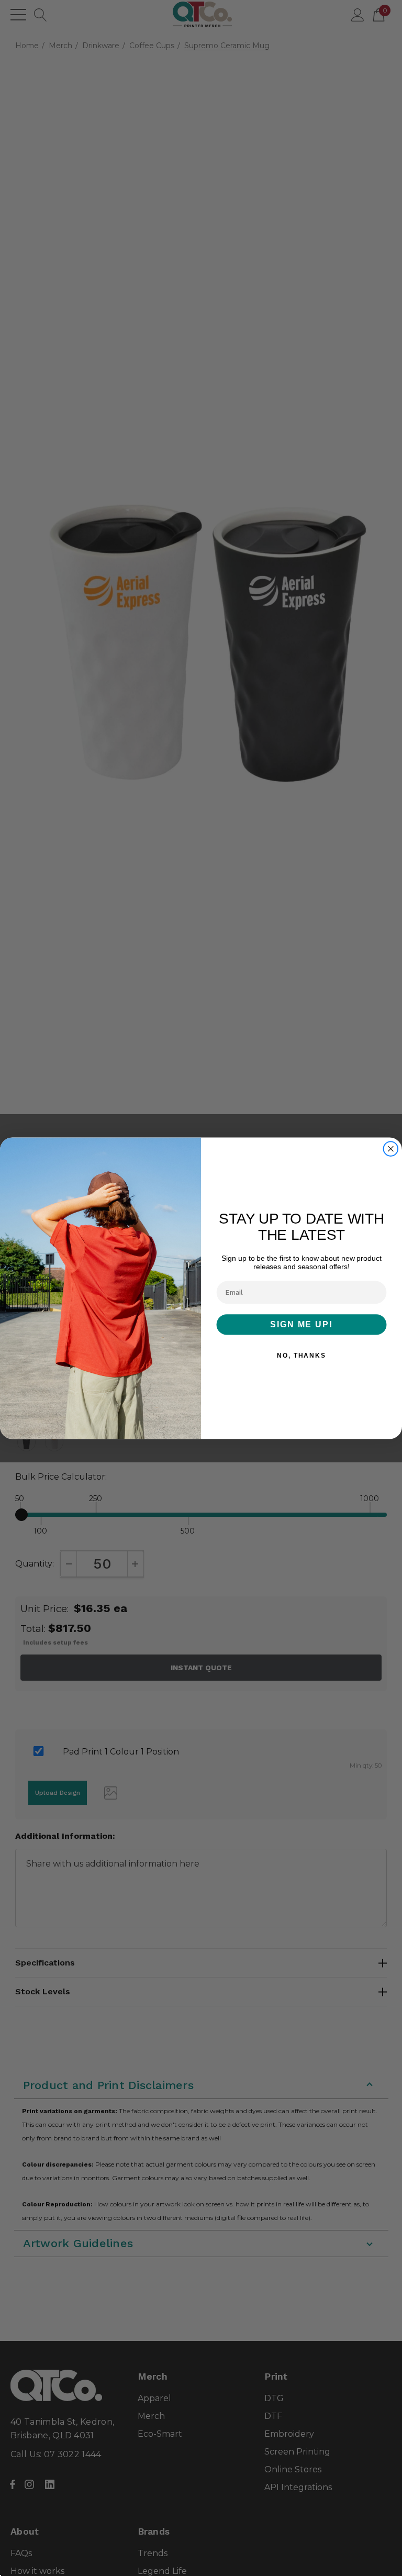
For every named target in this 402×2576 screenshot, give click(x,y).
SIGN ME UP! (301, 1324)
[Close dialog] (391, 1149)
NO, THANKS (301, 1356)
